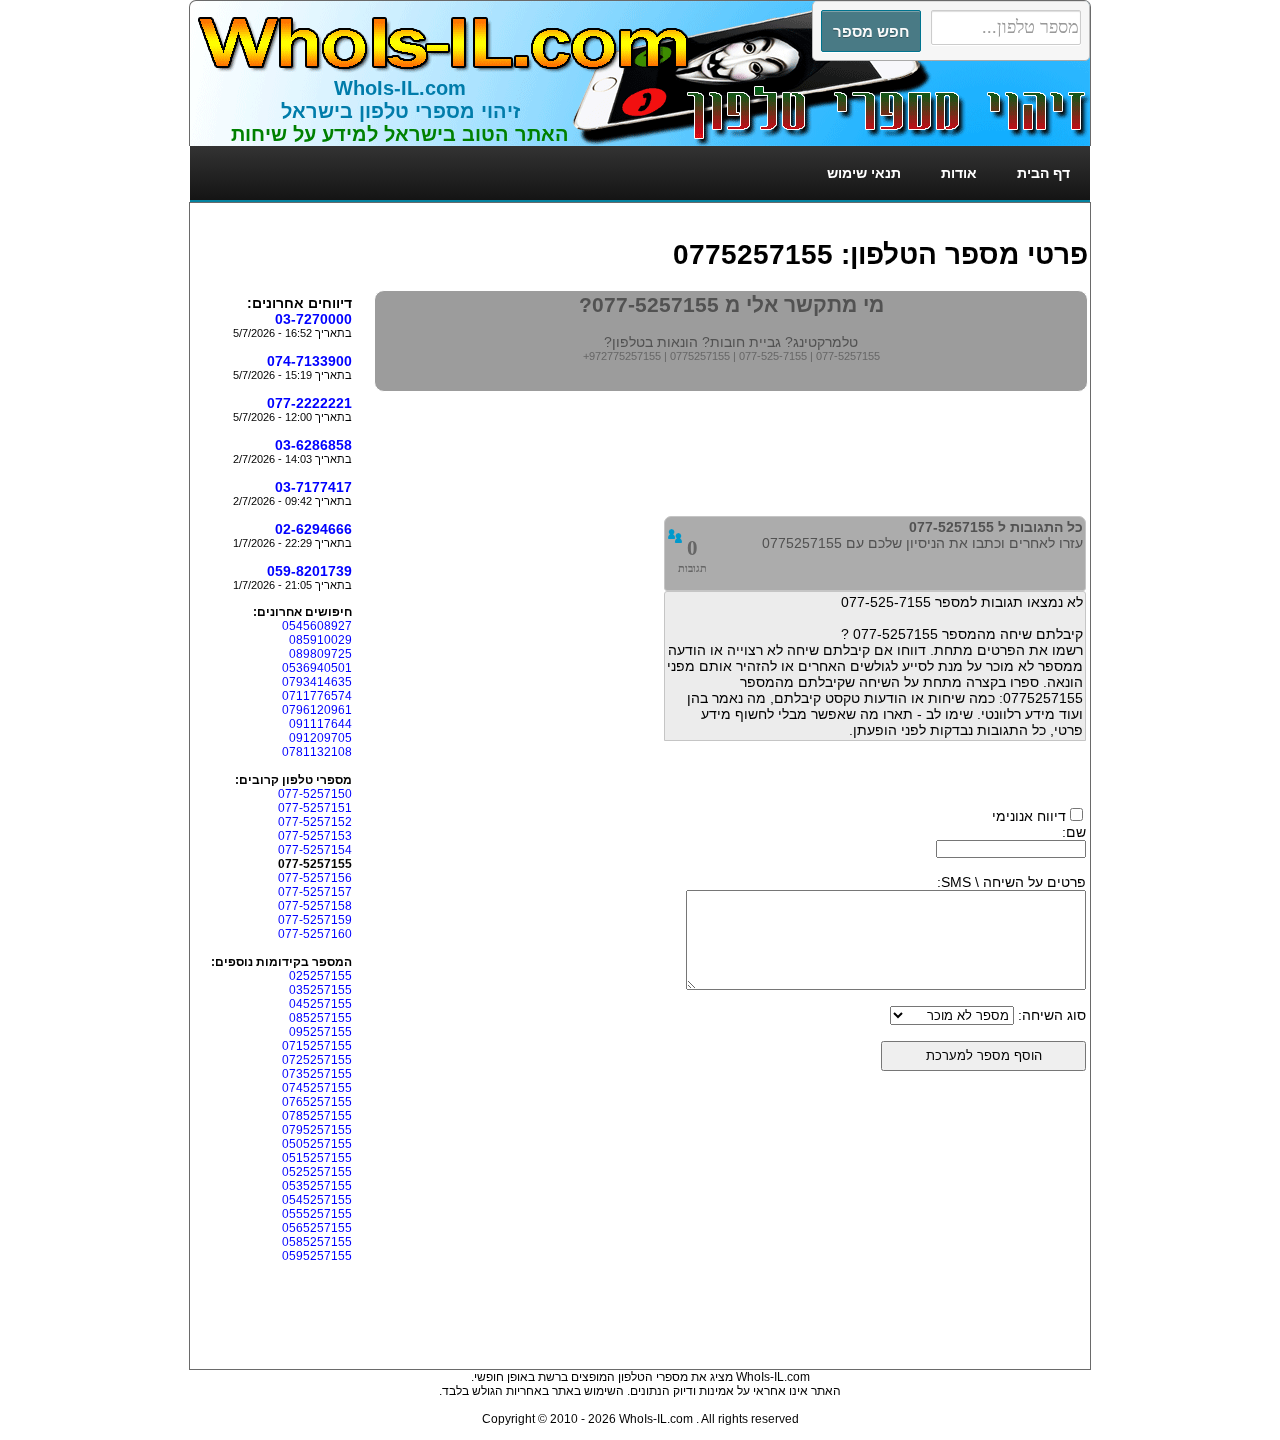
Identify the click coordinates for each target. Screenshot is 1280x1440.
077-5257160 (315, 934)
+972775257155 (622, 356)
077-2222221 (309, 403)
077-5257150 (315, 794)
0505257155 (317, 1144)
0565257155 (317, 1228)
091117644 (320, 724)
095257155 (320, 1032)
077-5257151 (315, 808)
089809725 (320, 654)
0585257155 (317, 1242)
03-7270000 (313, 319)
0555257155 (317, 1214)
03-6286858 (313, 445)
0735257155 (317, 1074)
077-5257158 (315, 906)
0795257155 (317, 1130)
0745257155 (317, 1088)
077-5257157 (315, 892)
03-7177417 (313, 487)
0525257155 (317, 1172)
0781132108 (317, 752)
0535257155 (317, 1186)
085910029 (320, 640)
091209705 (320, 738)
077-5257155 (848, 356)
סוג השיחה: (1052, 1015)
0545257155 (317, 1200)
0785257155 (317, 1116)
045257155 (320, 1004)
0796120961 (317, 710)
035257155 (320, 990)
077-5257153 (315, 836)
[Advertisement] (724, 212)
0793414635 (317, 682)
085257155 (320, 1018)
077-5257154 (315, 850)
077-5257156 (315, 878)
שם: (1074, 832)
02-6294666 (313, 529)
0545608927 (317, 626)
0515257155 (317, 1158)
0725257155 (317, 1060)
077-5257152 (315, 822)
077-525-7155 (773, 356)
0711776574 (317, 696)
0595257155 (317, 1256)
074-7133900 (309, 361)
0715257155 (317, 1046)
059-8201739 (309, 571)
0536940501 (317, 668)
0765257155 (317, 1102)
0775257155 (700, 356)
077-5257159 (315, 920)
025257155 (320, 976)
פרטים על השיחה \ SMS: (1011, 882)
